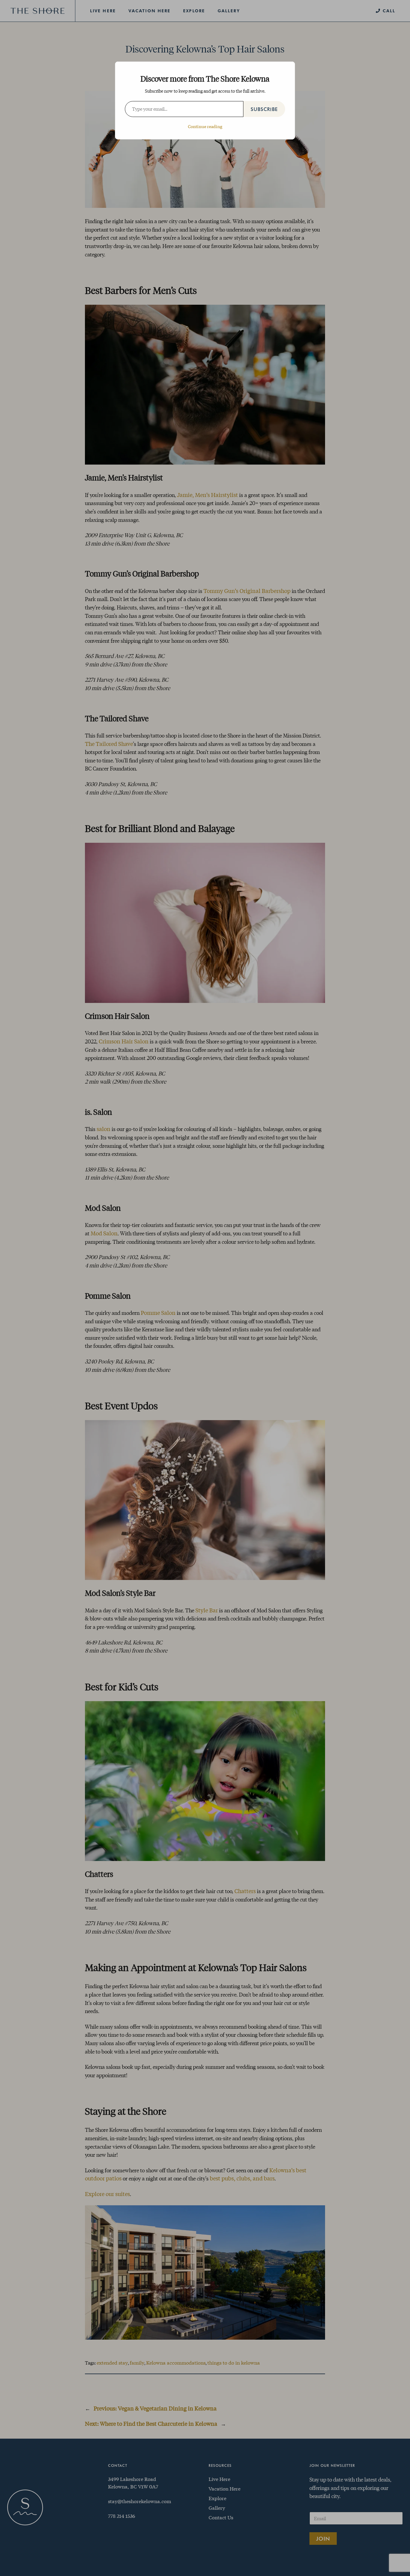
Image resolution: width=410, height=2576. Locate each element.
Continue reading (205, 126)
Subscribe (264, 109)
